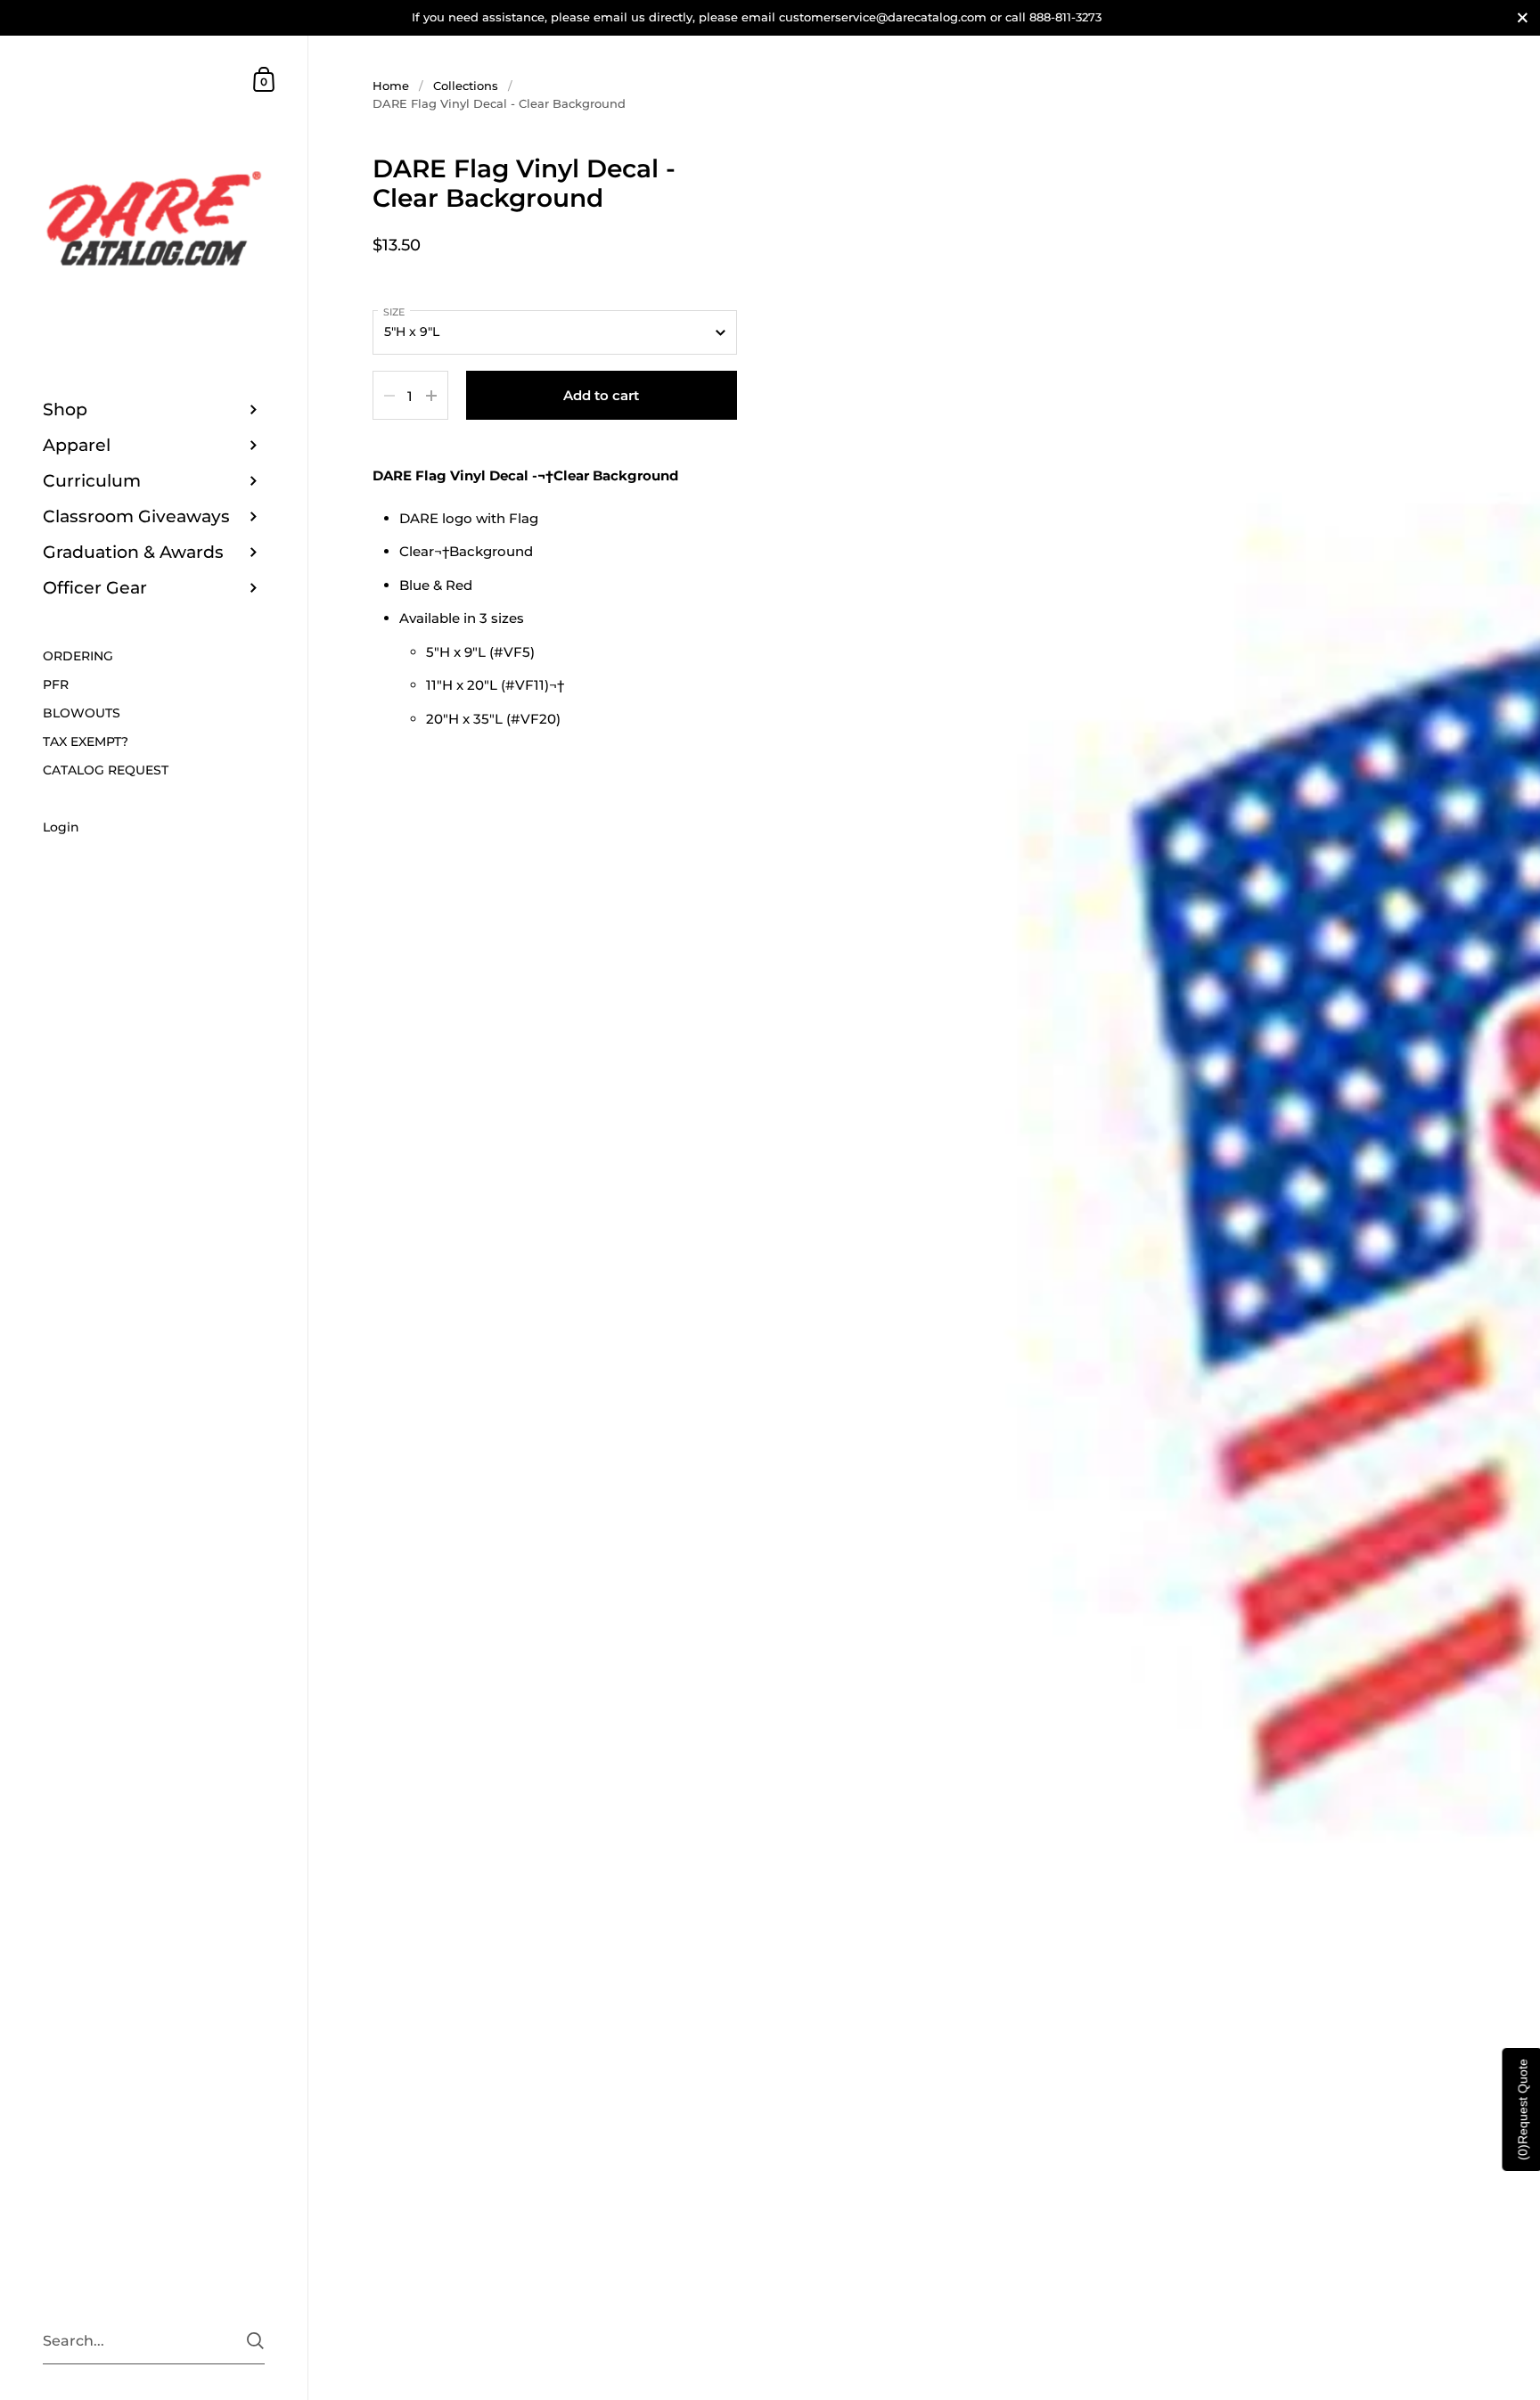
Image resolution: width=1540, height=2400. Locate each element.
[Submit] (255, 2341)
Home (391, 86)
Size (394, 312)
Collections (466, 86)
